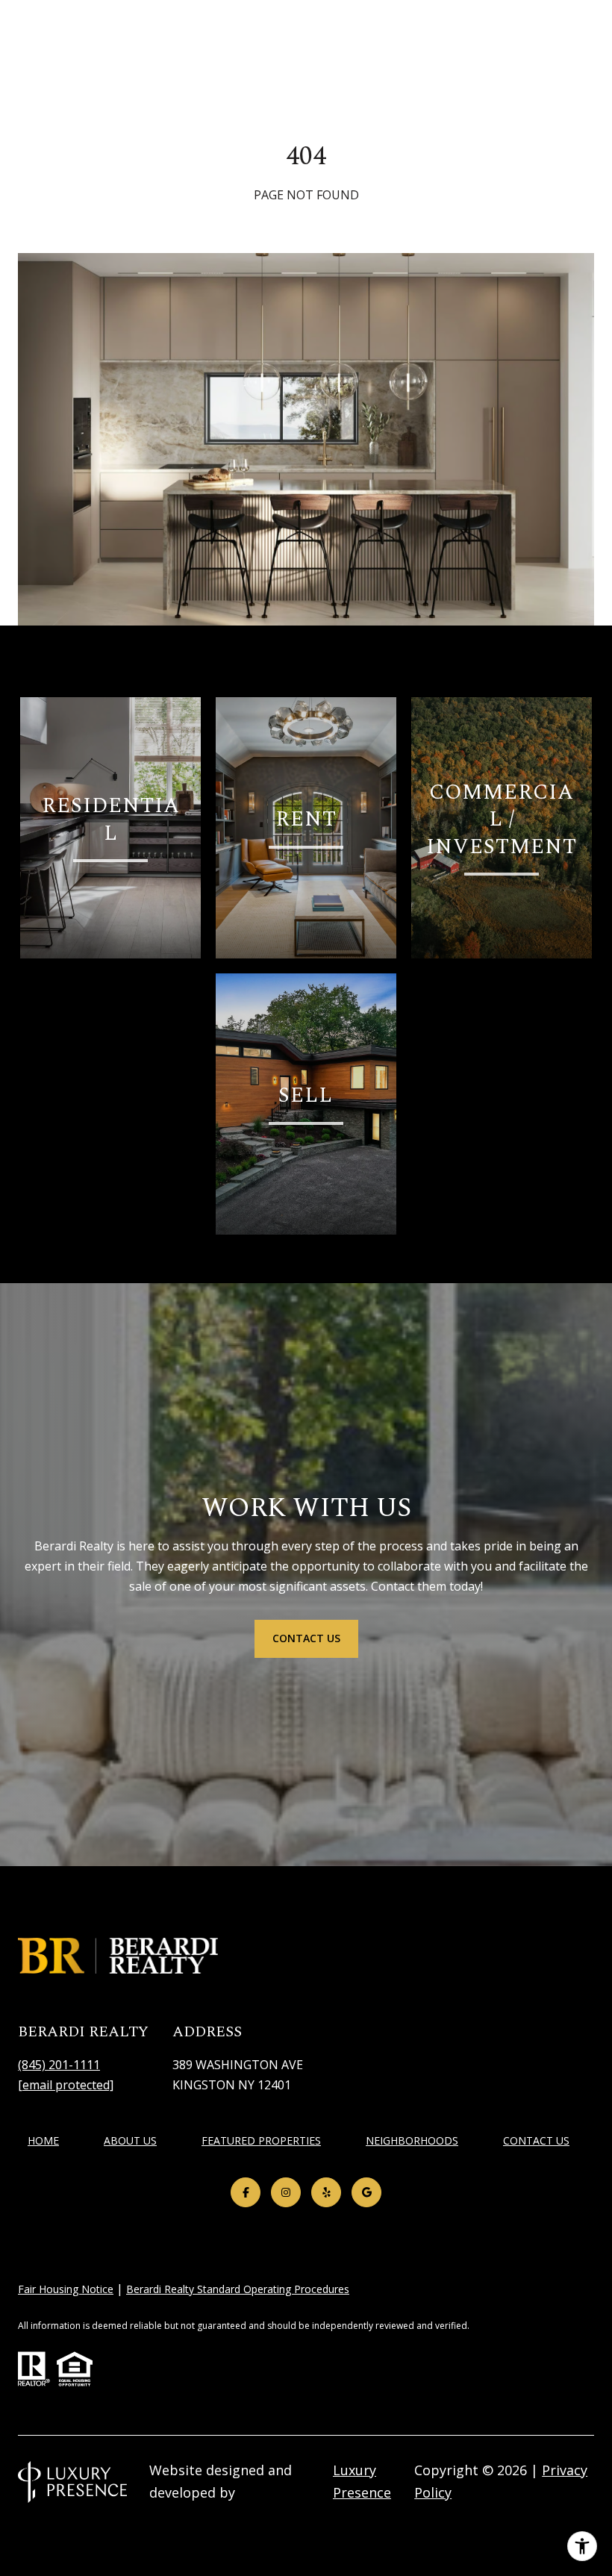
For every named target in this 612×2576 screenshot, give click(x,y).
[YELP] (326, 2192)
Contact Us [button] (306, 1638)
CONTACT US (536, 2141)
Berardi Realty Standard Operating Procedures (238, 2289)
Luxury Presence (362, 2481)
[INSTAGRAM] (286, 2192)
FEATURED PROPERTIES (261, 2140)
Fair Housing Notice (66, 2289)
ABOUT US (130, 2140)
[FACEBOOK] (246, 2192)
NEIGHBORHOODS (412, 2140)
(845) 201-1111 (59, 2065)
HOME (43, 2140)
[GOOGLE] (366, 2192)
